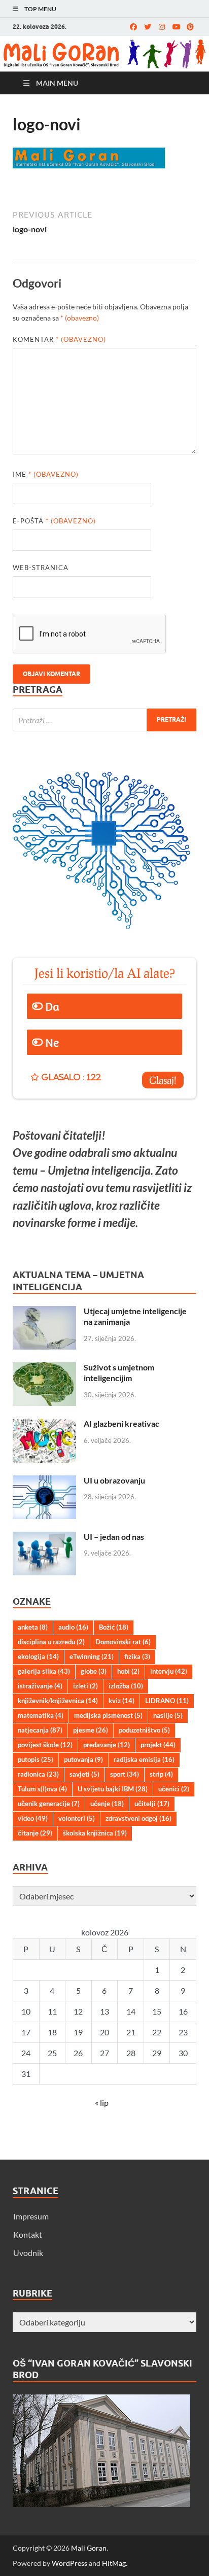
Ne (52, 1042)
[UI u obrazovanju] (44, 1481)
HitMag (114, 2563)
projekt (158, 1745)
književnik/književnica (58, 1701)
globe (94, 1671)
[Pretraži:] (104, 720)
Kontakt (28, 2234)
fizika (137, 1656)
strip (161, 1774)
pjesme (91, 1730)
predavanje (107, 1745)
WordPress (69, 2563)
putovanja (83, 1759)
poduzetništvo (144, 1730)
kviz (121, 1701)
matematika (41, 1715)
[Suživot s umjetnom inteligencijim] (44, 1368)
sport (125, 1774)
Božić (114, 1627)
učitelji (152, 1804)
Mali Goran (89, 2548)
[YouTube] (176, 27)
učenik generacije (49, 1804)
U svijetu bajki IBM (113, 1789)
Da (52, 1006)
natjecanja (40, 1730)
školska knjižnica (95, 1833)
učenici (174, 1789)
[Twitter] (148, 27)
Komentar (59, 339)
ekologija (38, 1656)
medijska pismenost (108, 1715)
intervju (169, 1671)
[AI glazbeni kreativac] (44, 1424)
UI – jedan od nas (114, 1537)
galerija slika (44, 1671)
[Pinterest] (190, 27)
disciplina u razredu (51, 1642)
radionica (38, 1774)
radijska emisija (144, 1759)
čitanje (35, 1833)
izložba (126, 1686)
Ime (46, 474)
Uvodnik (28, 2253)
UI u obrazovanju (114, 1480)
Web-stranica (41, 568)
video (33, 1818)
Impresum (31, 2216)
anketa (33, 1627)
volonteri (77, 1818)
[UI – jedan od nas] (44, 1538)
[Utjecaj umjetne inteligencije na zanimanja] (44, 1312)
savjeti (84, 1774)
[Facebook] (133, 27)
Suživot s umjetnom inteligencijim (119, 1372)
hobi (128, 1671)
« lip (102, 2103)
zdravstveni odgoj (138, 1818)
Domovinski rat (123, 1642)
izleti (85, 1686)
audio (73, 1627)
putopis (36, 1759)
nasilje (168, 1715)
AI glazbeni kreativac (121, 1423)
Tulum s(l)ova (42, 1789)
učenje (107, 1804)
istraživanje (40, 1686)
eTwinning (92, 1656)
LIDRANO (167, 1701)
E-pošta (54, 521)
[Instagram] (162, 27)
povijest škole (45, 1745)
